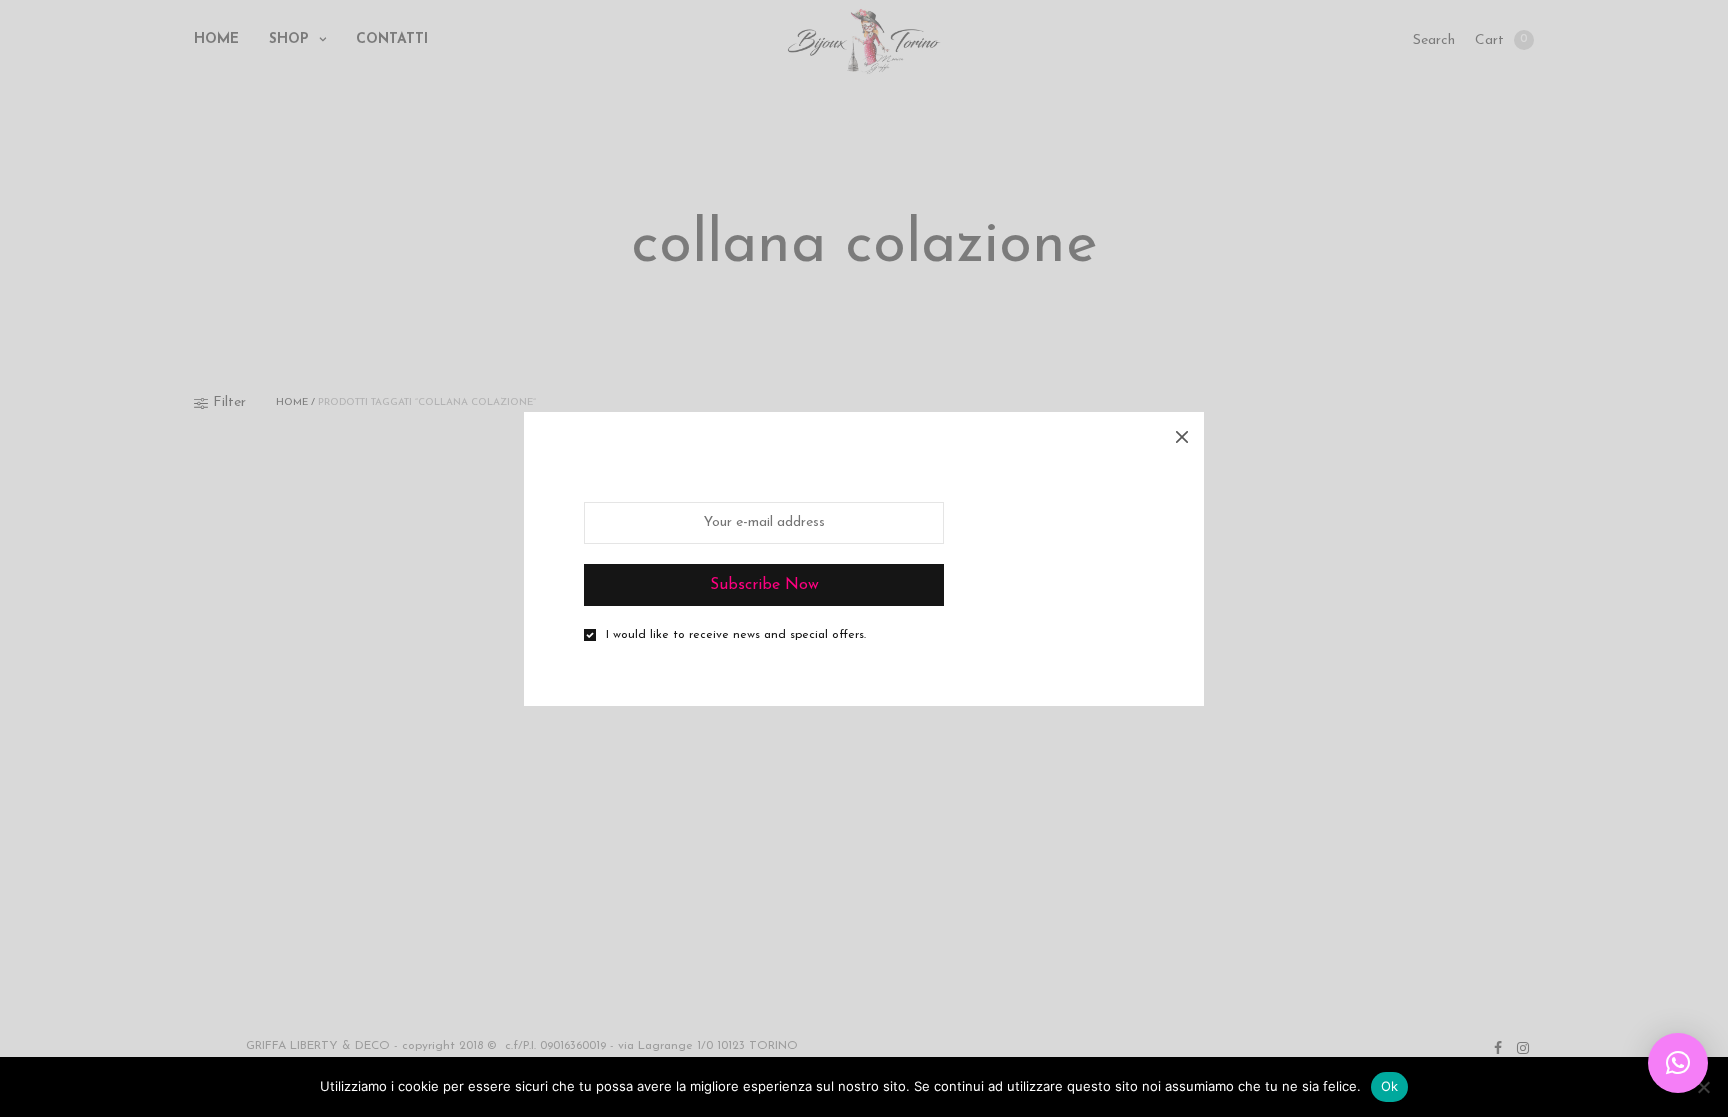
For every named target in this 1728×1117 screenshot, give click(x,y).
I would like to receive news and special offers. (736, 635)
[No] (1703, 1087)
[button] (1678, 1063)
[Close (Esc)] (1182, 434)
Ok (1390, 1086)
